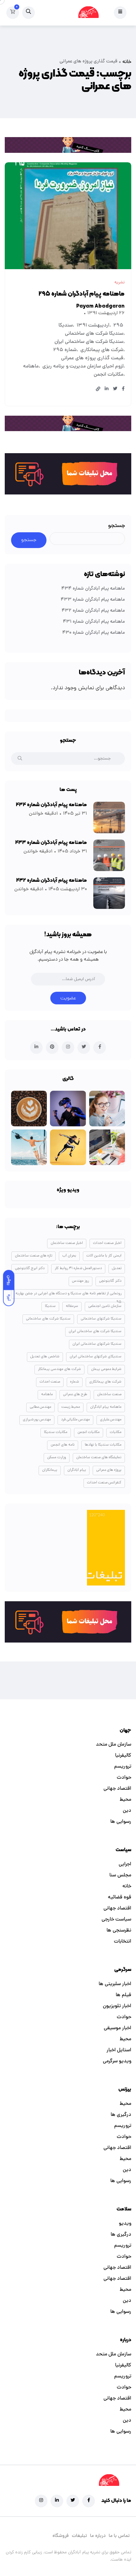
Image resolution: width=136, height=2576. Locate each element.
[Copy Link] (98, 390)
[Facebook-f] (89, 2501)
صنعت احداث (50, 1382)
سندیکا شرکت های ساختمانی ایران (89, 342)
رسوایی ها (121, 1822)
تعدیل (117, 1268)
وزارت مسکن (57, 1458)
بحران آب (69, 1256)
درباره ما (98, 2536)
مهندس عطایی (40, 1407)
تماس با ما (119, 2536)
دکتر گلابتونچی (110, 1281)
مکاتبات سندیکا (56, 1432)
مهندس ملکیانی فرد (75, 1420)
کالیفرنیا (123, 1756)
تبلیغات (79, 2536)
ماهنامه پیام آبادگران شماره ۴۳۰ (94, 633)
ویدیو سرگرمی (117, 2061)
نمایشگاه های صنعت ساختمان (99, 1458)
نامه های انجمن (63, 1445)
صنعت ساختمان (109, 1395)
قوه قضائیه (120, 1897)
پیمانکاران (50, 1470)
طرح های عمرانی (75, 1395)
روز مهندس (80, 1281)
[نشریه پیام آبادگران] (88, 13)
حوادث (124, 1778)
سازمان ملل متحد (114, 1745)
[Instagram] (41, 2501)
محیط (125, 1800)
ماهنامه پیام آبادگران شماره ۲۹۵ (82, 294)
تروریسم (123, 1767)
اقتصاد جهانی (117, 1789)
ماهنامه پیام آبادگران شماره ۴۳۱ (94, 622)
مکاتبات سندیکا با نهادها (103, 1445)
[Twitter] (73, 2501)
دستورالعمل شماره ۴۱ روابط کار (78, 1268)
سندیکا (66, 326)
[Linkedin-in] (57, 2501)
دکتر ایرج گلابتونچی (30, 1268)
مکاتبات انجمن (108, 375)
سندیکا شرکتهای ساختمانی (101, 1319)
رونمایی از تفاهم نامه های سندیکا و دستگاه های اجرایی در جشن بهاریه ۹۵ (68, 1295)
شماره (75, 1382)
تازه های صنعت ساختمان (34, 1256)
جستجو (117, 526)
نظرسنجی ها (119, 1931)
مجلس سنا (120, 1875)
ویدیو (125, 2224)
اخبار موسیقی (117, 2028)
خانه (127, 62)
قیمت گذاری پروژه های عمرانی (92, 358)
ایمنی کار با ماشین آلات (104, 1256)
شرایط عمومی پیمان (106, 1369)
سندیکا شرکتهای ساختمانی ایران (97, 1344)
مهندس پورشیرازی (37, 1420)
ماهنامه (31, 367)
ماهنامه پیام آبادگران (106, 1407)
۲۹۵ (118, 326)
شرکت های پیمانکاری (102, 350)
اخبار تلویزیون (117, 2006)
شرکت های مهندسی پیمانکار (59, 1369)
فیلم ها (124, 1995)
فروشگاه (61, 2536)
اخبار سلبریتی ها (115, 1984)
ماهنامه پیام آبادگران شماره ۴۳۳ (93, 600)
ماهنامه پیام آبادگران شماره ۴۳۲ (93, 611)
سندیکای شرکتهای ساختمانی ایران (96, 1357)
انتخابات (123, 1942)
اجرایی (125, 1864)
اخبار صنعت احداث (107, 1243)
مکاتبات (116, 1432)
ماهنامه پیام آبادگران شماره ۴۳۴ (93, 589)
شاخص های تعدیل (45, 1357)
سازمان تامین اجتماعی (105, 1306)
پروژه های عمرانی (109, 1470)
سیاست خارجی (116, 1920)
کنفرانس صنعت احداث (104, 1483)
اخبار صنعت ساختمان (67, 1243)
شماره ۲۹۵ (65, 350)
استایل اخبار (119, 2050)
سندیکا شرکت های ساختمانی (94, 334)
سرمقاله (72, 1306)
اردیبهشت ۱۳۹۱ (93, 326)
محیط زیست (71, 1407)
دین (127, 1811)
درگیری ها (121, 2115)
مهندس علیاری (111, 1420)
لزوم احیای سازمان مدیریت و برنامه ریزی (83, 367)
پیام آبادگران (77, 1470)
